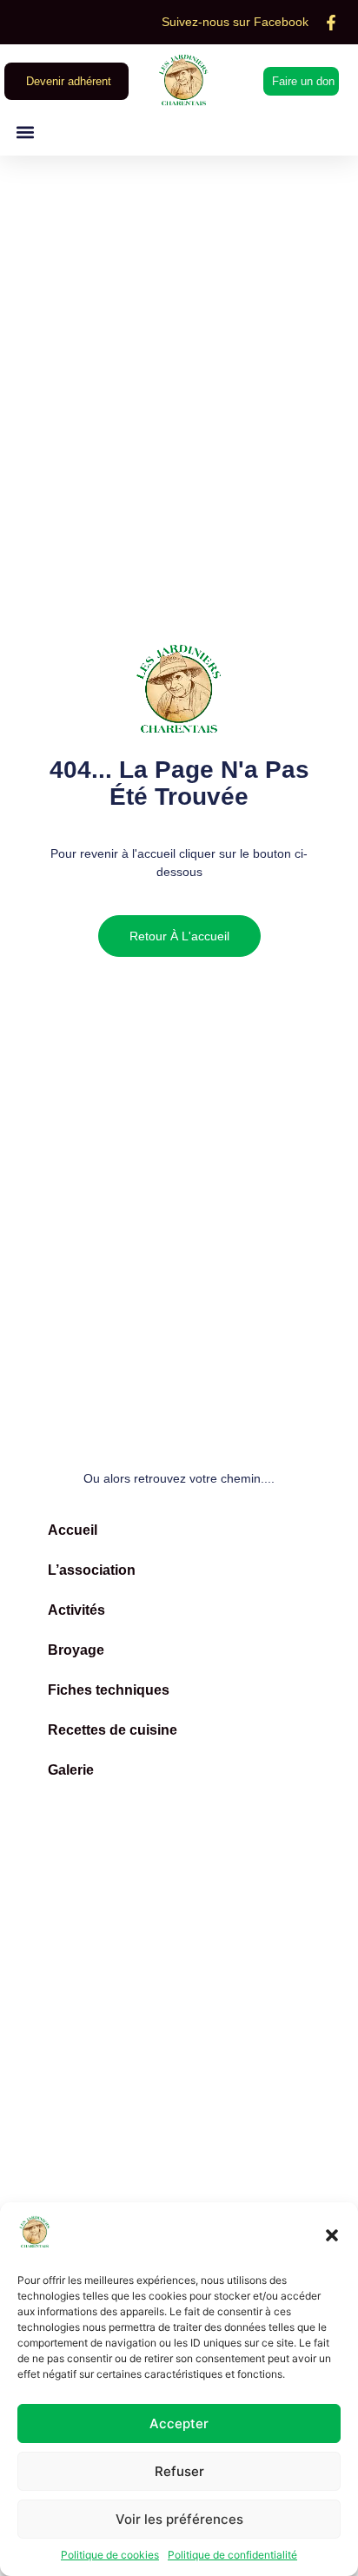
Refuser (179, 2471)
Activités (76, 1610)
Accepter (179, 2423)
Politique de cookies (110, 2555)
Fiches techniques (109, 1690)
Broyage (76, 1650)
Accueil (73, 1530)
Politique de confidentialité (232, 2555)
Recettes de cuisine (113, 1730)
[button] (332, 2235)
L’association (92, 1570)
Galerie (71, 1770)
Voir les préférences (179, 2519)
